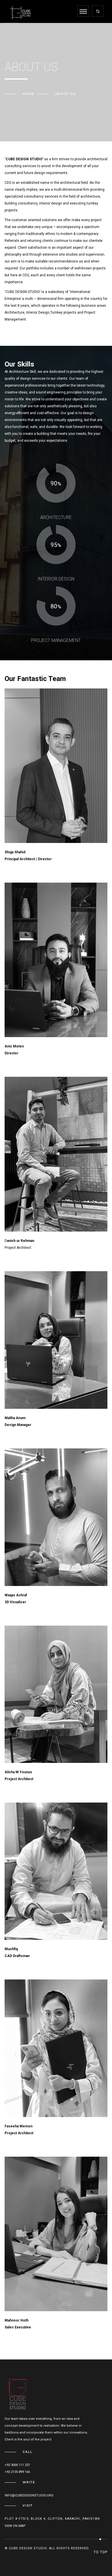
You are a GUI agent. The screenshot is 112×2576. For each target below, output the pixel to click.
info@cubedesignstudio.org (29, 2495)
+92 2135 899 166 (17, 2472)
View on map (15, 2526)
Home (28, 94)
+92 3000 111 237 (17, 2465)
